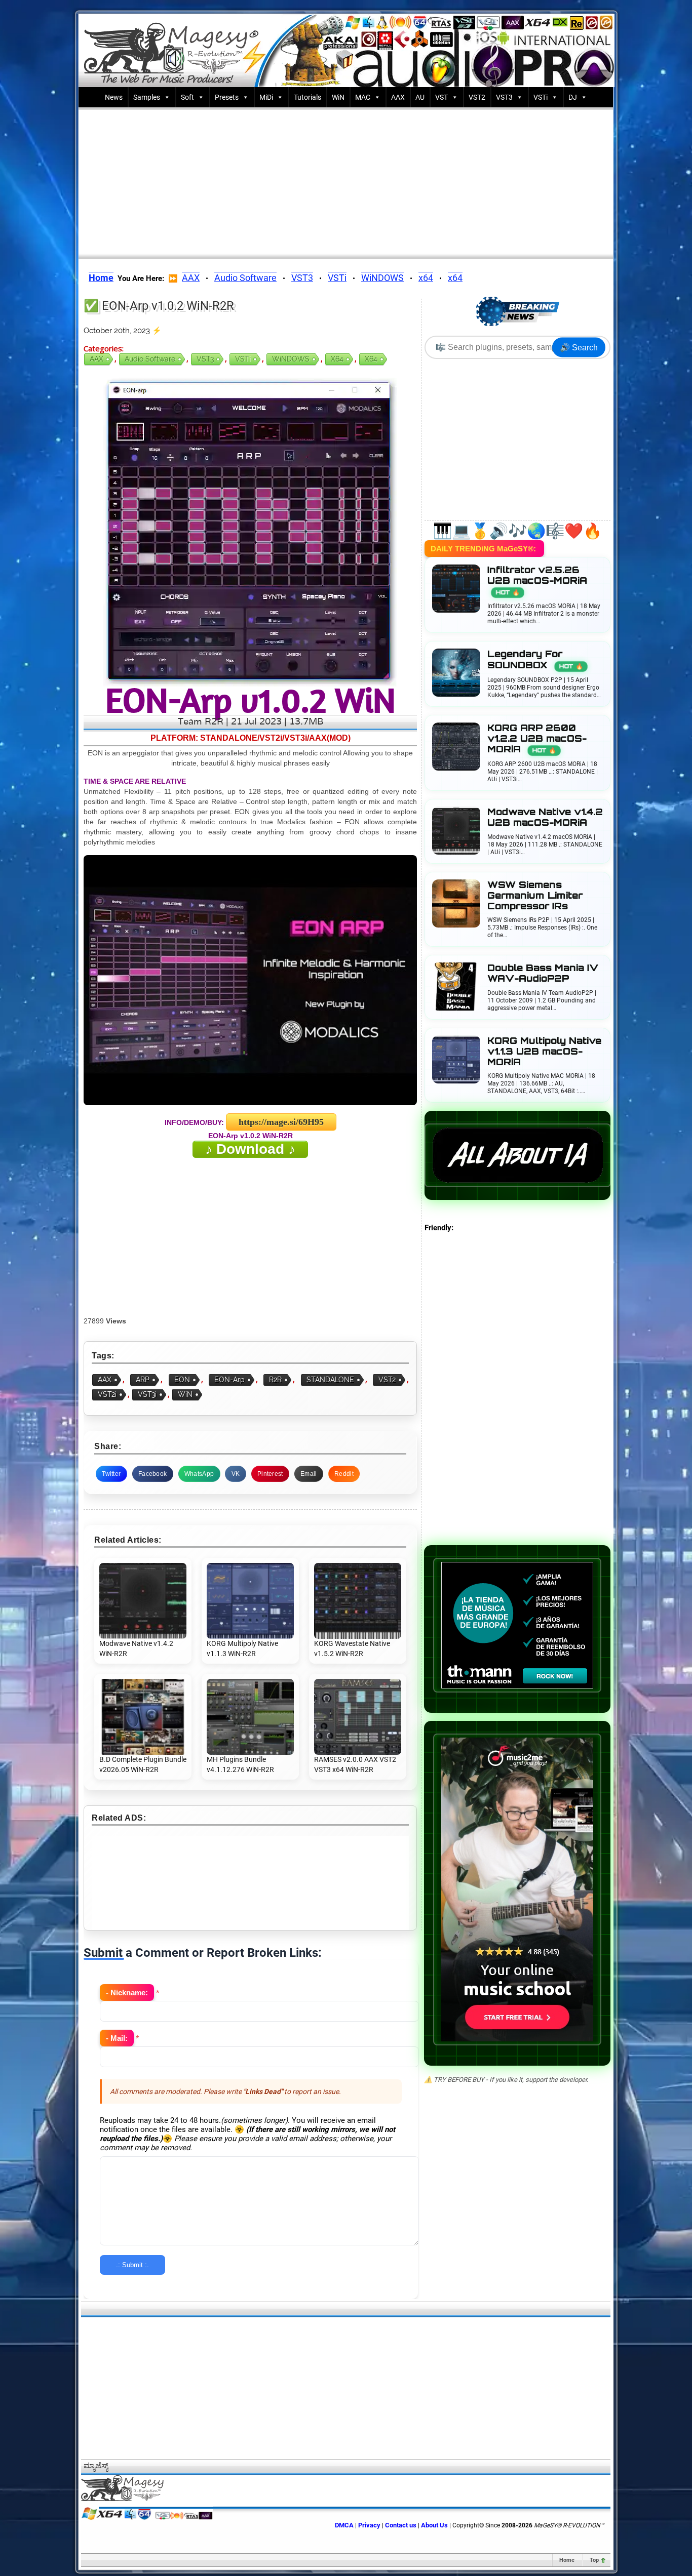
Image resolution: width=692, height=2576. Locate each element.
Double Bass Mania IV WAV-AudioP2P (543, 973)
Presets (227, 97)
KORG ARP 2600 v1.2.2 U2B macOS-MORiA (537, 738)
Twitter (111, 1474)
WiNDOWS (382, 278)
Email (309, 1474)
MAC (363, 97)
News (114, 97)
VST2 (477, 97)
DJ (573, 97)
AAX (398, 97)
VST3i (147, 1394)
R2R (275, 1380)
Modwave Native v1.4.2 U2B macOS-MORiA (545, 817)
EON (182, 1380)
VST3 (504, 97)
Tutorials (307, 97)
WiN (338, 97)
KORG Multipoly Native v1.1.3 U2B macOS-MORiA (544, 1051)
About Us (434, 2525)
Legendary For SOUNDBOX (535, 659)
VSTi (541, 97)
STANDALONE (330, 1380)
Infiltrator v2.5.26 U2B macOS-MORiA (537, 580)
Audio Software (245, 278)
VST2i (107, 1394)
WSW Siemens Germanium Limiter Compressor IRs (535, 895)
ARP (143, 1380)
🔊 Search (579, 348)
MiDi (266, 97)
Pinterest (270, 1474)
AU (420, 97)
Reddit (344, 1474)
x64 (426, 278)
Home (567, 2560)
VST (441, 97)
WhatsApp (199, 1474)
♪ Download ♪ (250, 1149)
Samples (147, 97)
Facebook (152, 1474)
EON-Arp (229, 1380)
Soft (187, 97)
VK (236, 1474)
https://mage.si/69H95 (281, 1122)
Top (594, 2560)
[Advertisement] (346, 181)
